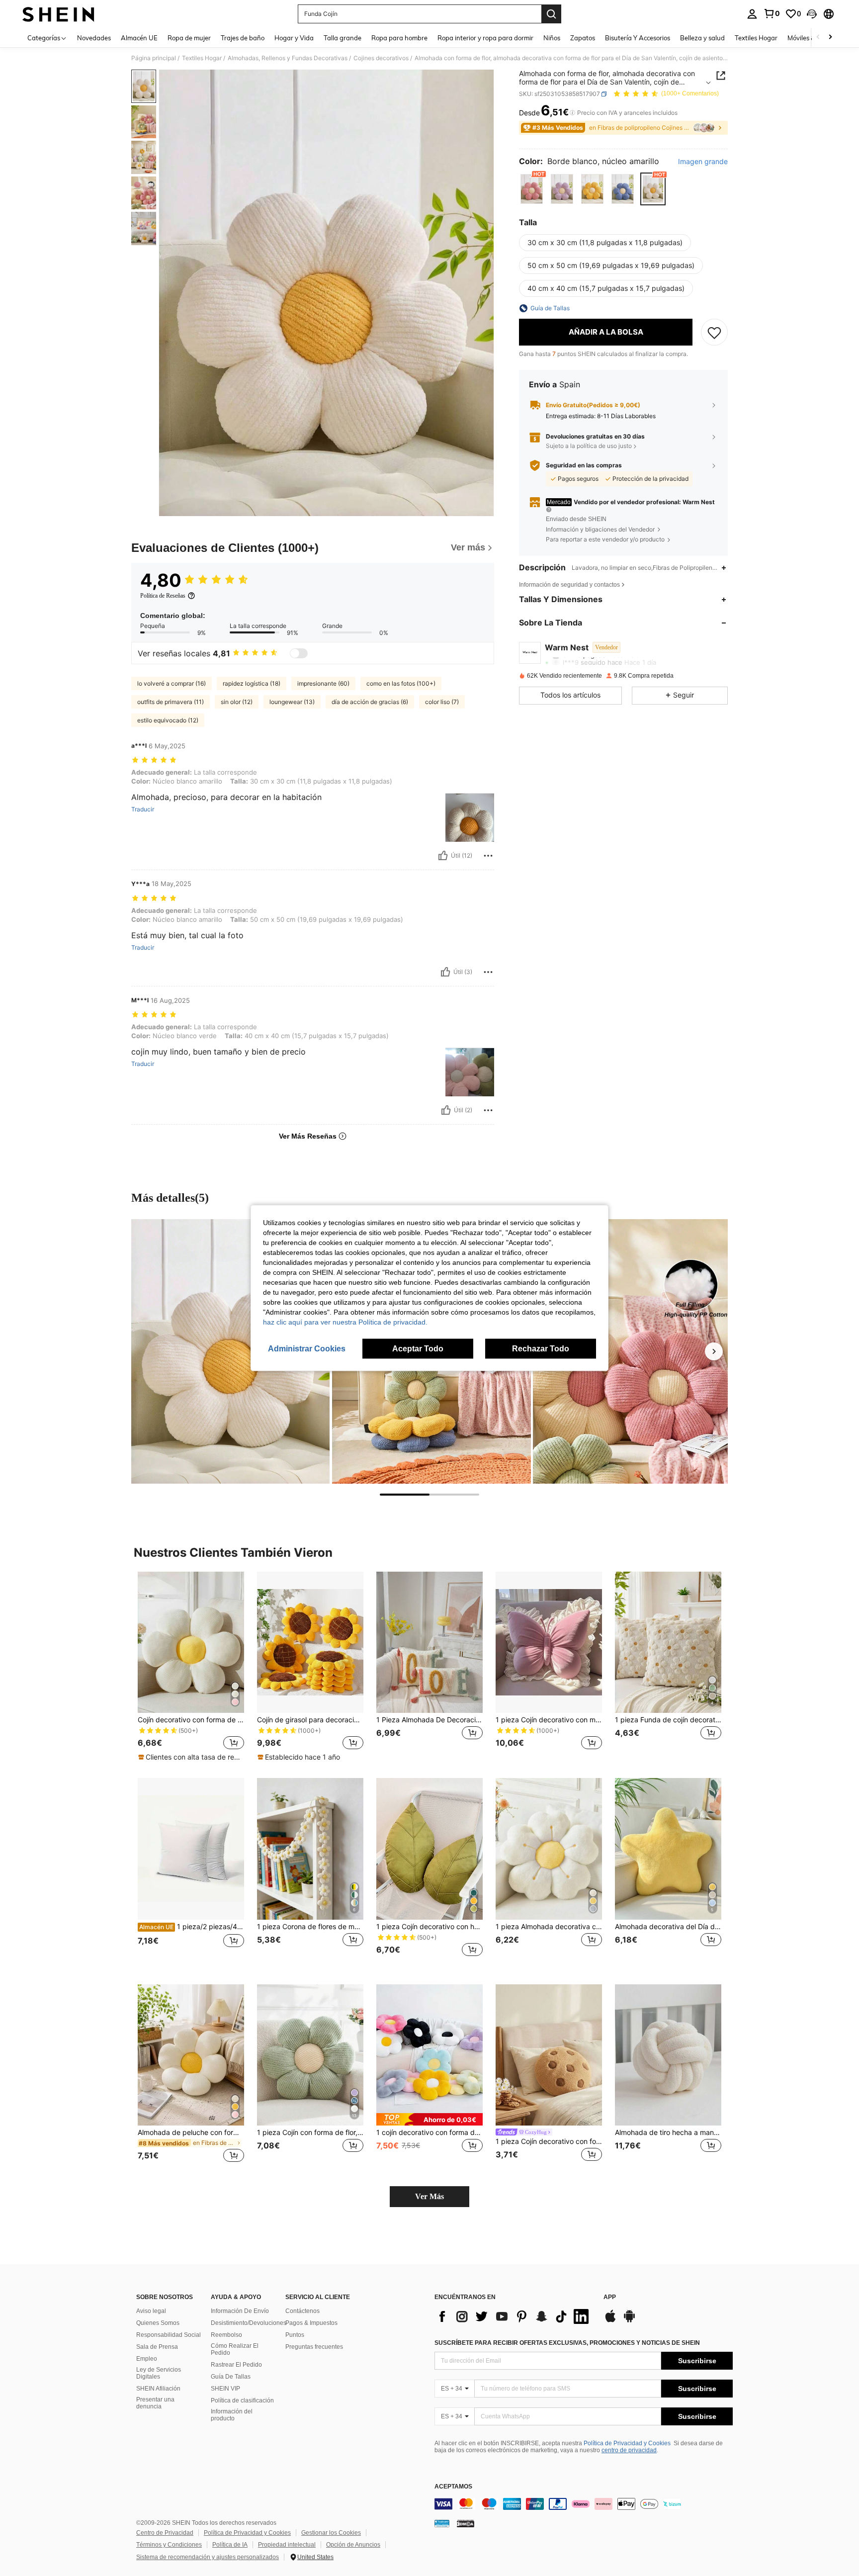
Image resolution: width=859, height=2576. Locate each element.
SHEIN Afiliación (158, 2389)
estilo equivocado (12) (168, 720)
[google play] (629, 2321)
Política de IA (230, 2545)
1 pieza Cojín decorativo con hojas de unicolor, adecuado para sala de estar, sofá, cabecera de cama (429, 1927)
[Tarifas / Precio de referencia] (572, 113)
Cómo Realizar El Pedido (235, 2349)
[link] (772, 13)
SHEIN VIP (225, 2389)
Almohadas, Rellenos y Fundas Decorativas (288, 58)
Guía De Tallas (231, 2377)
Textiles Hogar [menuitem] (756, 38)
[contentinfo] (584, 2504)
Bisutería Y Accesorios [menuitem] (638, 38)
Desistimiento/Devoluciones (249, 2323)
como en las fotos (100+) (401, 683)
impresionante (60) (323, 683)
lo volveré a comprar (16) (172, 683)
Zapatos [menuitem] (583, 38)
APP (610, 2297)
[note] (191, 1757)
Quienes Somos (158, 2323)
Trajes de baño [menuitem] (243, 38)
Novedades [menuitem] (94, 38)
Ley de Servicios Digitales (159, 2373)
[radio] (532, 189)
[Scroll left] (818, 38)
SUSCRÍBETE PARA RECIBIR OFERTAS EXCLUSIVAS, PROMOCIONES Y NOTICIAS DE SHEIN (567, 2343)
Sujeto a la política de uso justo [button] (589, 446)
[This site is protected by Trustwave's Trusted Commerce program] (442, 2523)
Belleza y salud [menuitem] (702, 38)
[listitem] (191, 1667)
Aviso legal (151, 2311)
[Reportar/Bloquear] (488, 856)
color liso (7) (442, 702)
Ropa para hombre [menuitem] (399, 38)
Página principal (154, 58)
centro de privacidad (629, 2450)
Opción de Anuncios (353, 2545)
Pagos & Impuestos (311, 2323)
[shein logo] (58, 14)
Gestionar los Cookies (331, 2533)
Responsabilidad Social (169, 2335)
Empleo (147, 2359)
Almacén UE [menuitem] (139, 38)
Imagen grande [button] (703, 162)
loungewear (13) (292, 702)
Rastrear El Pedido (236, 2365)
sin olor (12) (237, 702)
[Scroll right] (830, 38)
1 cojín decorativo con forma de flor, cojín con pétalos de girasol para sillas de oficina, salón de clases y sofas (429, 2132)
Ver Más (429, 2196)
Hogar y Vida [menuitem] (294, 38)
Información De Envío (240, 2311)
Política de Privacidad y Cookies (627, 2443)
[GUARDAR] (714, 332)
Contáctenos (302, 2311)
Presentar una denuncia (155, 2403)
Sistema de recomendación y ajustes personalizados (208, 2557)
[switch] (299, 653)
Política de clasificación (242, 2400)
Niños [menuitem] (552, 38)
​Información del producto (232, 2415)
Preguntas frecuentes (314, 2347)
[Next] (714, 1351)
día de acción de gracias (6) (370, 702)
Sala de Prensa (157, 2347)
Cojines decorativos (381, 58)
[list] (514, 2316)
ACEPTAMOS (453, 2487)
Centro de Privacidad (165, 2533)
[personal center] (752, 14)
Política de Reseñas (163, 596)
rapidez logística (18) (252, 683)
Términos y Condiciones (169, 2545)
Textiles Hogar (202, 58)
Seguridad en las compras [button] (584, 465)
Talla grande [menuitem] (343, 38)
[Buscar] (551, 14)
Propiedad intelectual (287, 2545)
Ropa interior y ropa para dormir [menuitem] (485, 38)
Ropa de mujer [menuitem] (189, 38)
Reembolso (226, 2335)
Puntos (295, 2335)
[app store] (610, 2321)
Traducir (143, 809)
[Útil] (443, 856)
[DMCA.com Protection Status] (466, 2523)
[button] (812, 14)
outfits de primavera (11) (171, 702)
